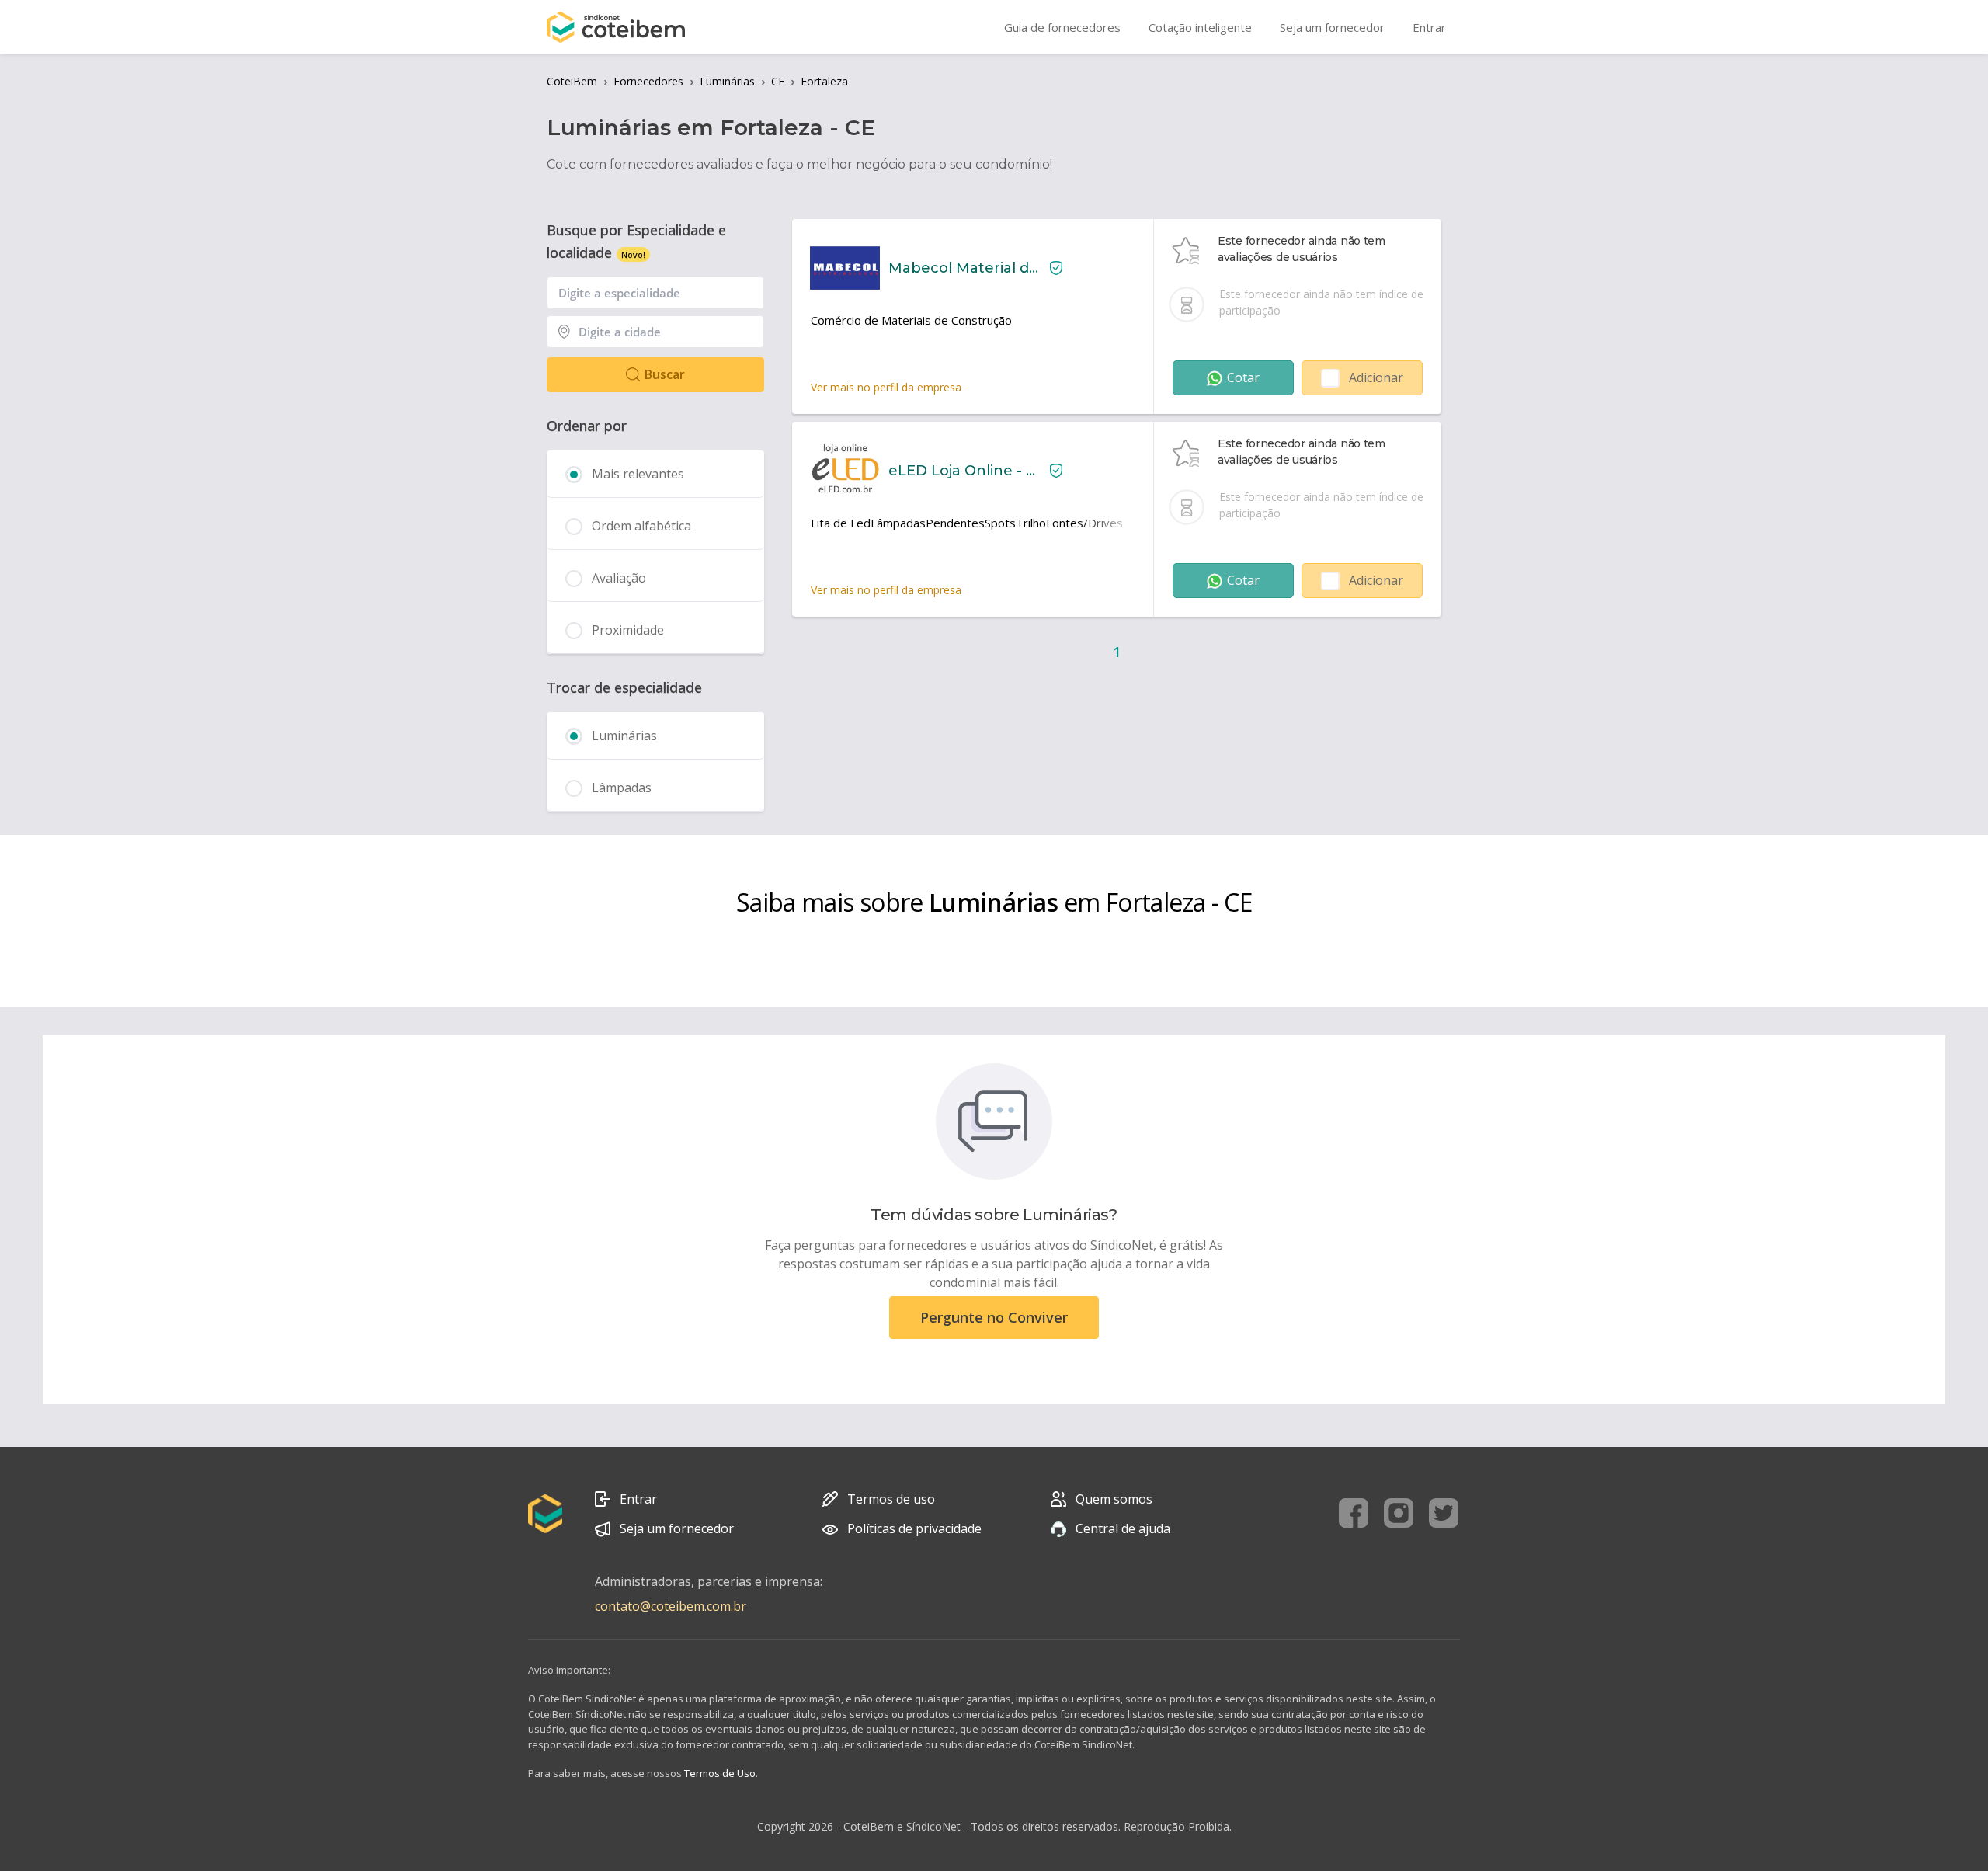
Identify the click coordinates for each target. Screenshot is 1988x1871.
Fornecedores (648, 81)
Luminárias (727, 81)
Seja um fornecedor (677, 1528)
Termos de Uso (720, 1773)
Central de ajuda (1123, 1528)
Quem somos (1114, 1499)
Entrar (638, 1499)
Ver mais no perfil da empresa (886, 387)
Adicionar (1376, 377)
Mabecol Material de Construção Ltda (963, 268)
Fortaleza (824, 81)
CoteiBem (572, 81)
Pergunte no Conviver (994, 1317)
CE (778, 81)
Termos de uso (891, 1499)
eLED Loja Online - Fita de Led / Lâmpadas (963, 471)
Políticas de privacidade (914, 1528)
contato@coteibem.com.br (671, 1606)
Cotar (1243, 377)
